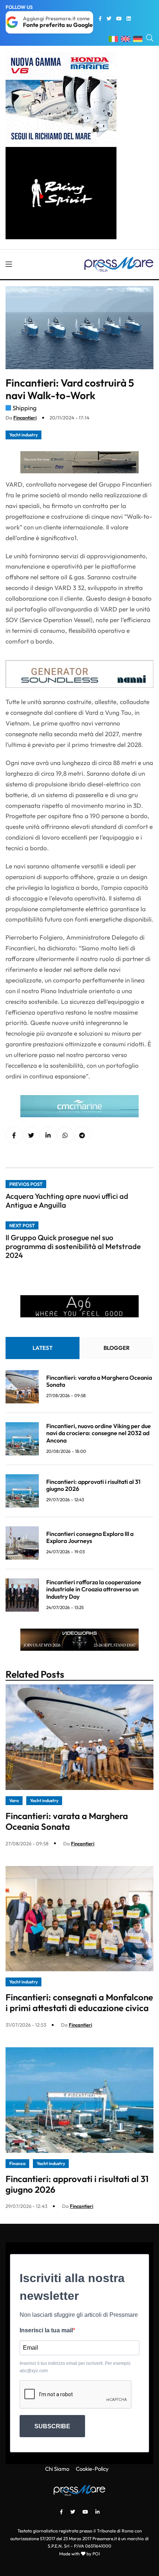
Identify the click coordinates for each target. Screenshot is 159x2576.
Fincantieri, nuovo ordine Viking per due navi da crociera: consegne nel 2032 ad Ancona (99, 1433)
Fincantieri (25, 418)
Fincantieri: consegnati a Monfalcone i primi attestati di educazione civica (79, 2002)
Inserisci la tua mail (46, 2330)
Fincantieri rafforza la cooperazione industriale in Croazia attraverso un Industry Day (94, 1589)
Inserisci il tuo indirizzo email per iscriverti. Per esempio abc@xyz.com (75, 2367)
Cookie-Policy (92, 2469)
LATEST (43, 1348)
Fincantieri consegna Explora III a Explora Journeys (90, 1537)
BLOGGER (117, 1348)
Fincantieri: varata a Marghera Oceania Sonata (99, 1381)
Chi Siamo (57, 2469)
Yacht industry (23, 435)
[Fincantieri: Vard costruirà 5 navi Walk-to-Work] (48, 1135)
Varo (14, 1800)
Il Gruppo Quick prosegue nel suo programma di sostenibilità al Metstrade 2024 (73, 1246)
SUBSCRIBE (52, 2426)
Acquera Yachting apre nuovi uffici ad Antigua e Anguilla (67, 1200)
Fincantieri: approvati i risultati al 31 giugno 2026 (93, 1485)
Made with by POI (79, 2554)
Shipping (25, 408)
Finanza (17, 2163)
